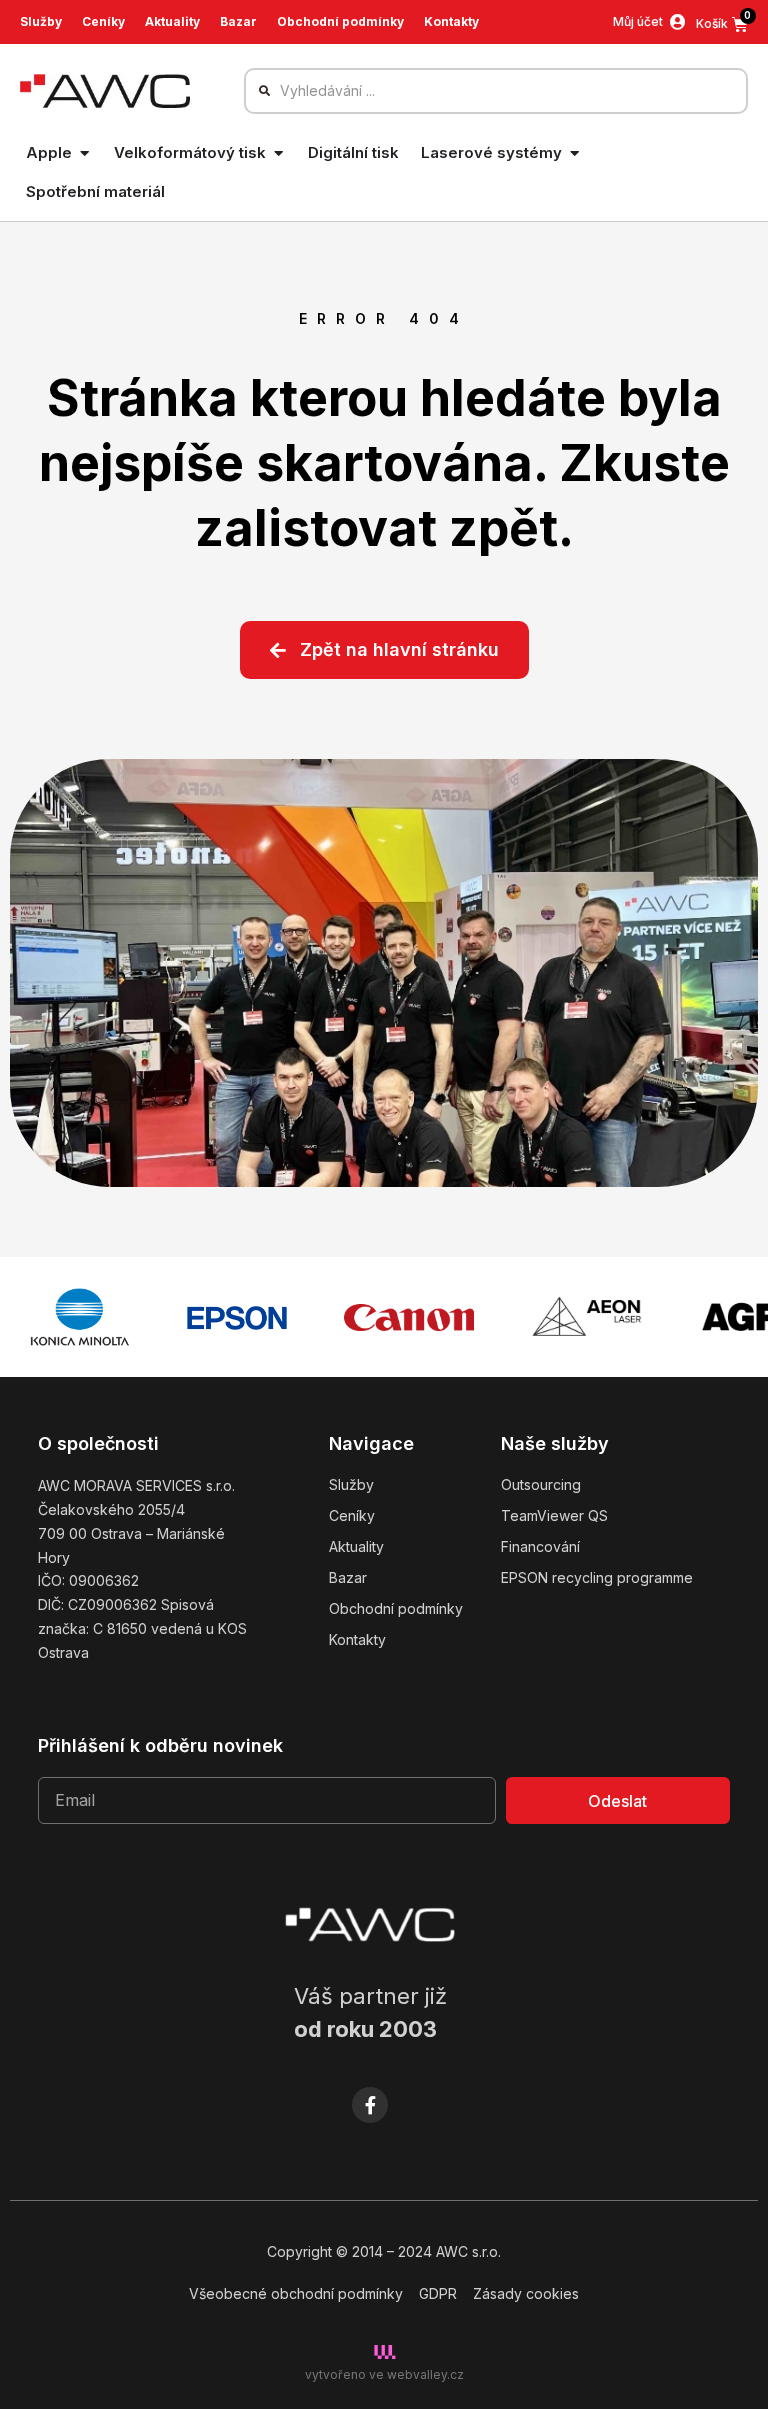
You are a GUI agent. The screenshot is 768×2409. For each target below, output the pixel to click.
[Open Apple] (84, 153)
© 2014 (359, 2251)
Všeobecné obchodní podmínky (296, 2293)
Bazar (238, 21)
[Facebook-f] (370, 2105)
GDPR (438, 2293)
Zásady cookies (526, 2293)
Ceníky (103, 21)
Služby (41, 21)
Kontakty (451, 21)
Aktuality (172, 21)
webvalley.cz (425, 2374)
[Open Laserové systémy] (574, 153)
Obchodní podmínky (340, 21)
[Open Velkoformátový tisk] (278, 153)
